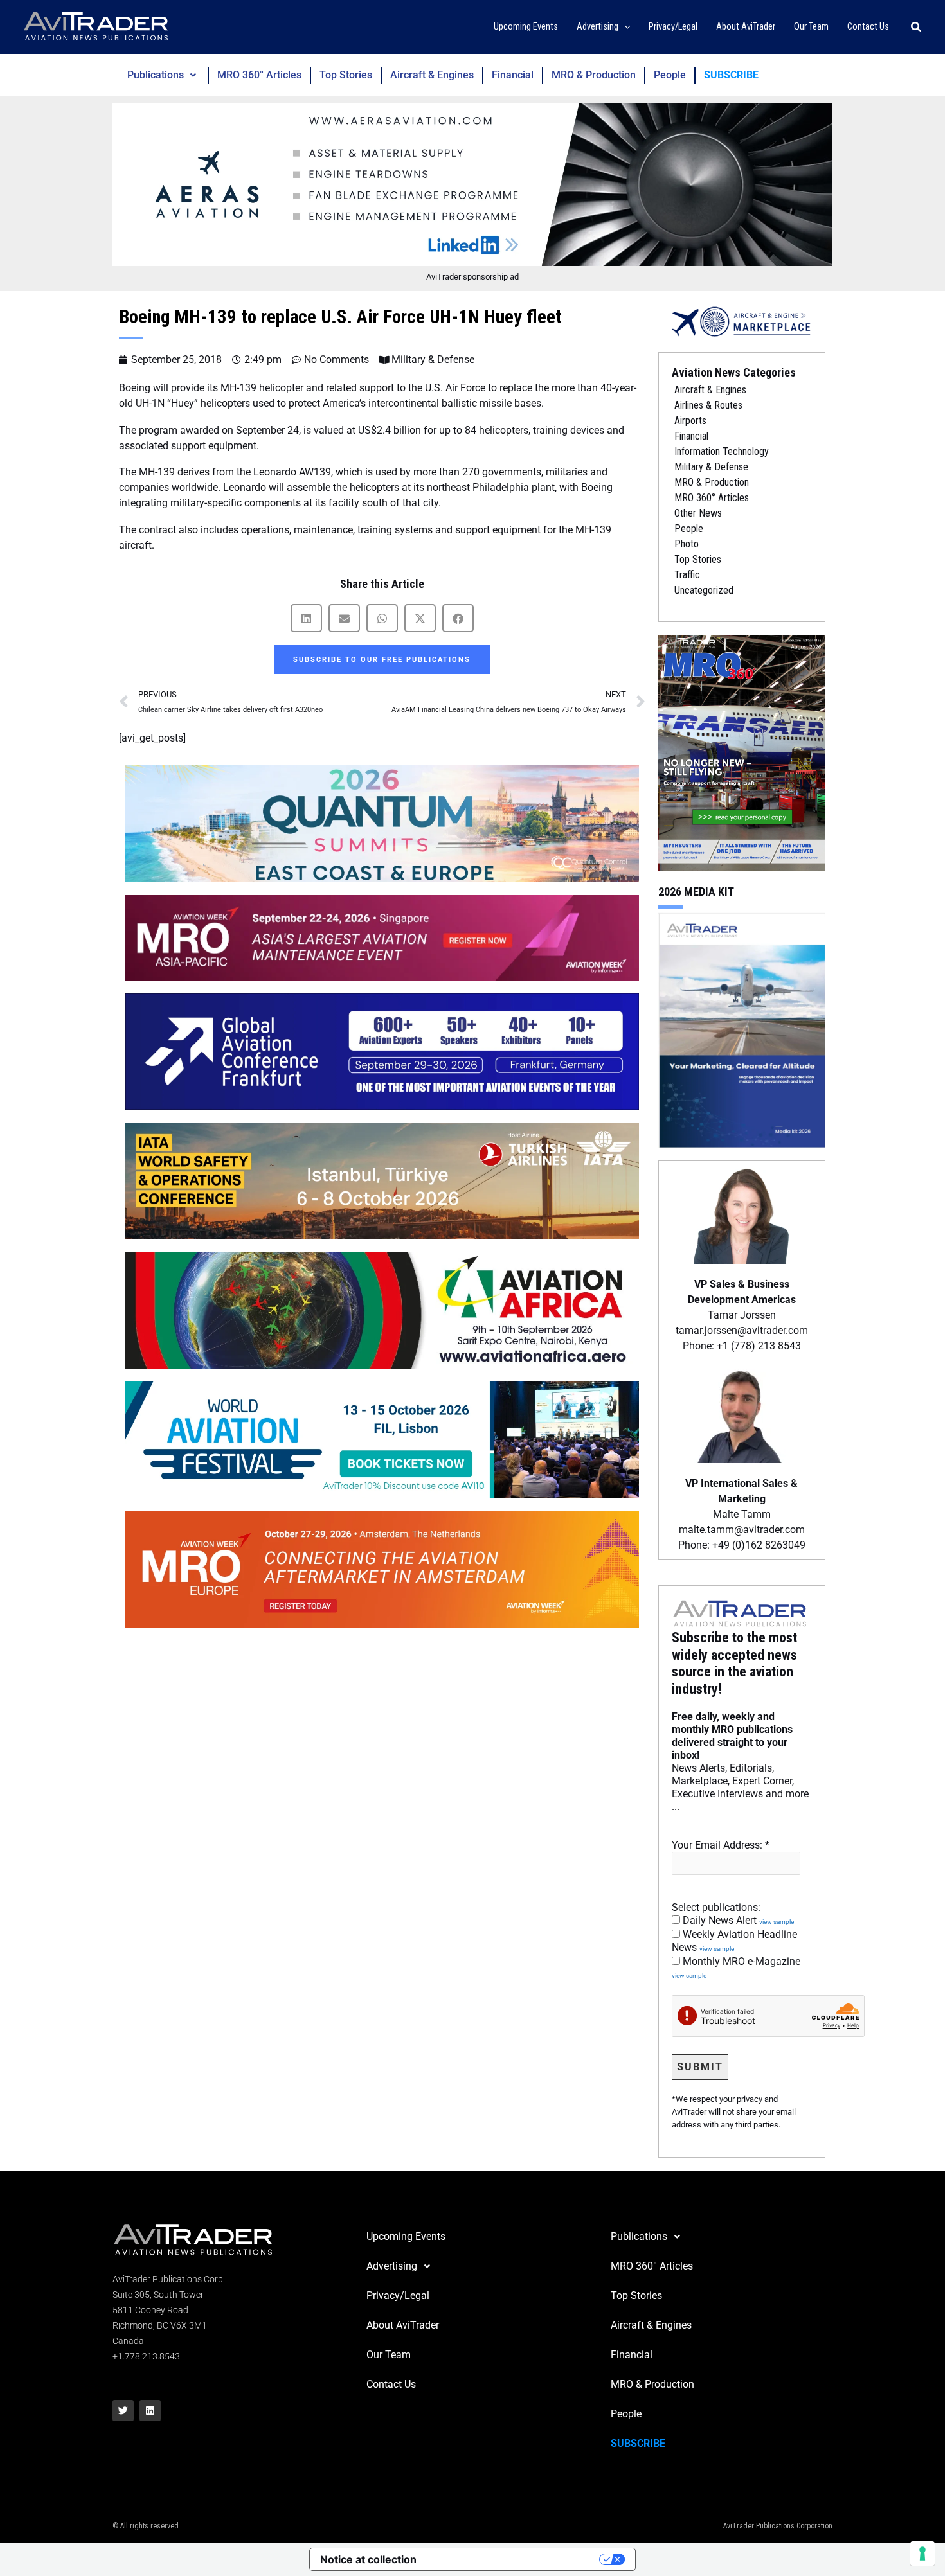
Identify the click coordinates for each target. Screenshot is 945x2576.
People (670, 75)
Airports (690, 421)
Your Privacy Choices (514, 2559)
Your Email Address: (721, 1845)
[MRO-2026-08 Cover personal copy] (742, 752)
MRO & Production (594, 75)
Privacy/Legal (398, 2296)
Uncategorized (704, 590)
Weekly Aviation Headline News (734, 1941)
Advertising (392, 2266)
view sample (777, 1922)
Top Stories (346, 75)
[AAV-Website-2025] (473, 184)
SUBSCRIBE (731, 75)
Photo (687, 544)
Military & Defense (433, 360)
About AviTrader (403, 2325)
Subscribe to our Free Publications (382, 660)
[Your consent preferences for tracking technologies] (923, 2554)
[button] (625, 27)
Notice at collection (368, 2559)
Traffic (687, 575)
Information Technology (722, 451)
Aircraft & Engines (432, 75)
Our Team (389, 2355)
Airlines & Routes (708, 405)
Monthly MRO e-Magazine (736, 1968)
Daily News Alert (737, 1920)
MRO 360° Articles (259, 75)
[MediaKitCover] (742, 1029)
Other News (698, 513)
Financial (513, 75)
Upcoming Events (406, 2236)
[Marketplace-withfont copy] (742, 321)
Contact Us (391, 2384)
